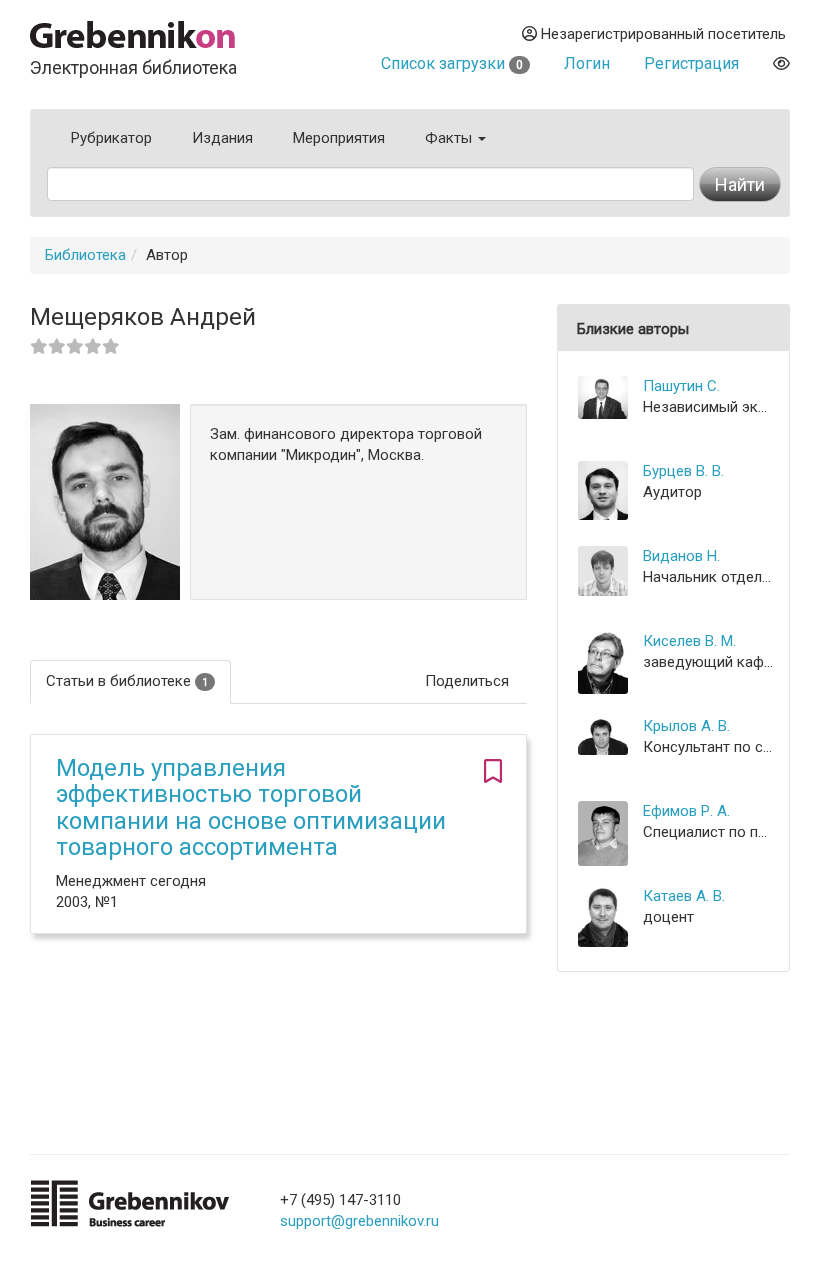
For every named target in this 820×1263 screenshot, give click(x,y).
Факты (450, 138)
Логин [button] (587, 63)
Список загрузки (452, 63)
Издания (222, 138)
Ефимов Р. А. (686, 811)
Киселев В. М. (689, 641)
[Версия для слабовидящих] (781, 63)
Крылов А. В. (686, 726)
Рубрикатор (111, 138)
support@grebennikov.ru (359, 1221)
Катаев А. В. (684, 896)
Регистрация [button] (691, 63)
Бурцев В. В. (683, 471)
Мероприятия (339, 138)
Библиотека (85, 255)
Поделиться (467, 681)
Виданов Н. (681, 556)
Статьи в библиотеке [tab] (127, 681)
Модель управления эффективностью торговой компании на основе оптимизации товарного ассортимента (251, 807)
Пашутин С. (681, 386)
